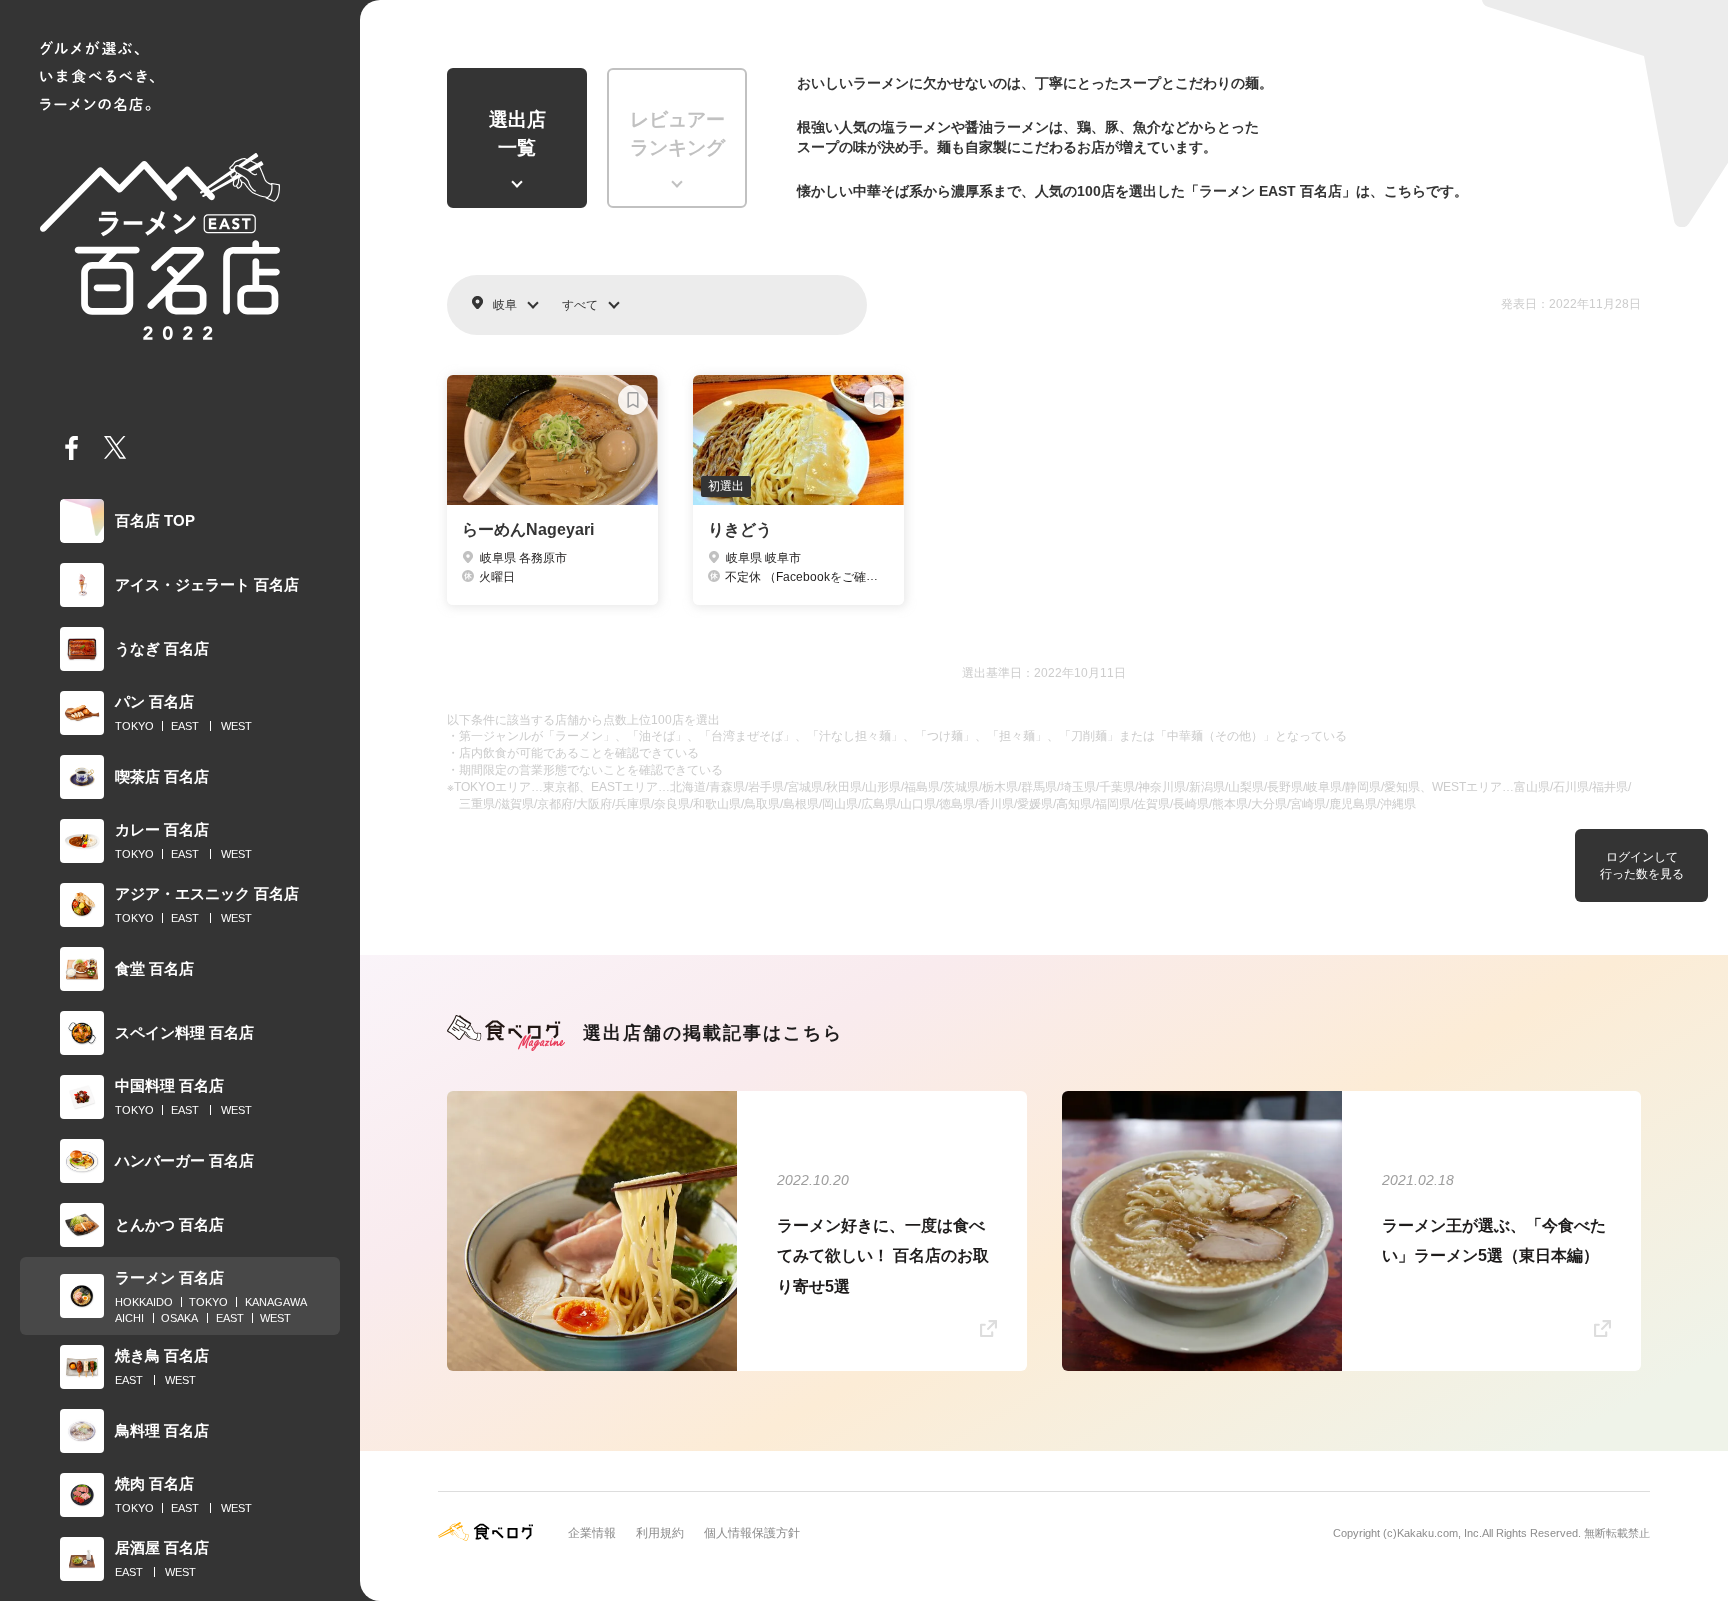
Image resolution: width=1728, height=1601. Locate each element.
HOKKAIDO (144, 1302)
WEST (236, 726)
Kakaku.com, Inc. (1439, 1533)
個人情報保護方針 (752, 1533)
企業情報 (592, 1533)
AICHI (129, 1318)
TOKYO (134, 726)
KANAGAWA (276, 1302)
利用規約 (660, 1533)
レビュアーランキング (677, 134)
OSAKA (179, 1318)
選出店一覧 (517, 134)
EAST (185, 726)
